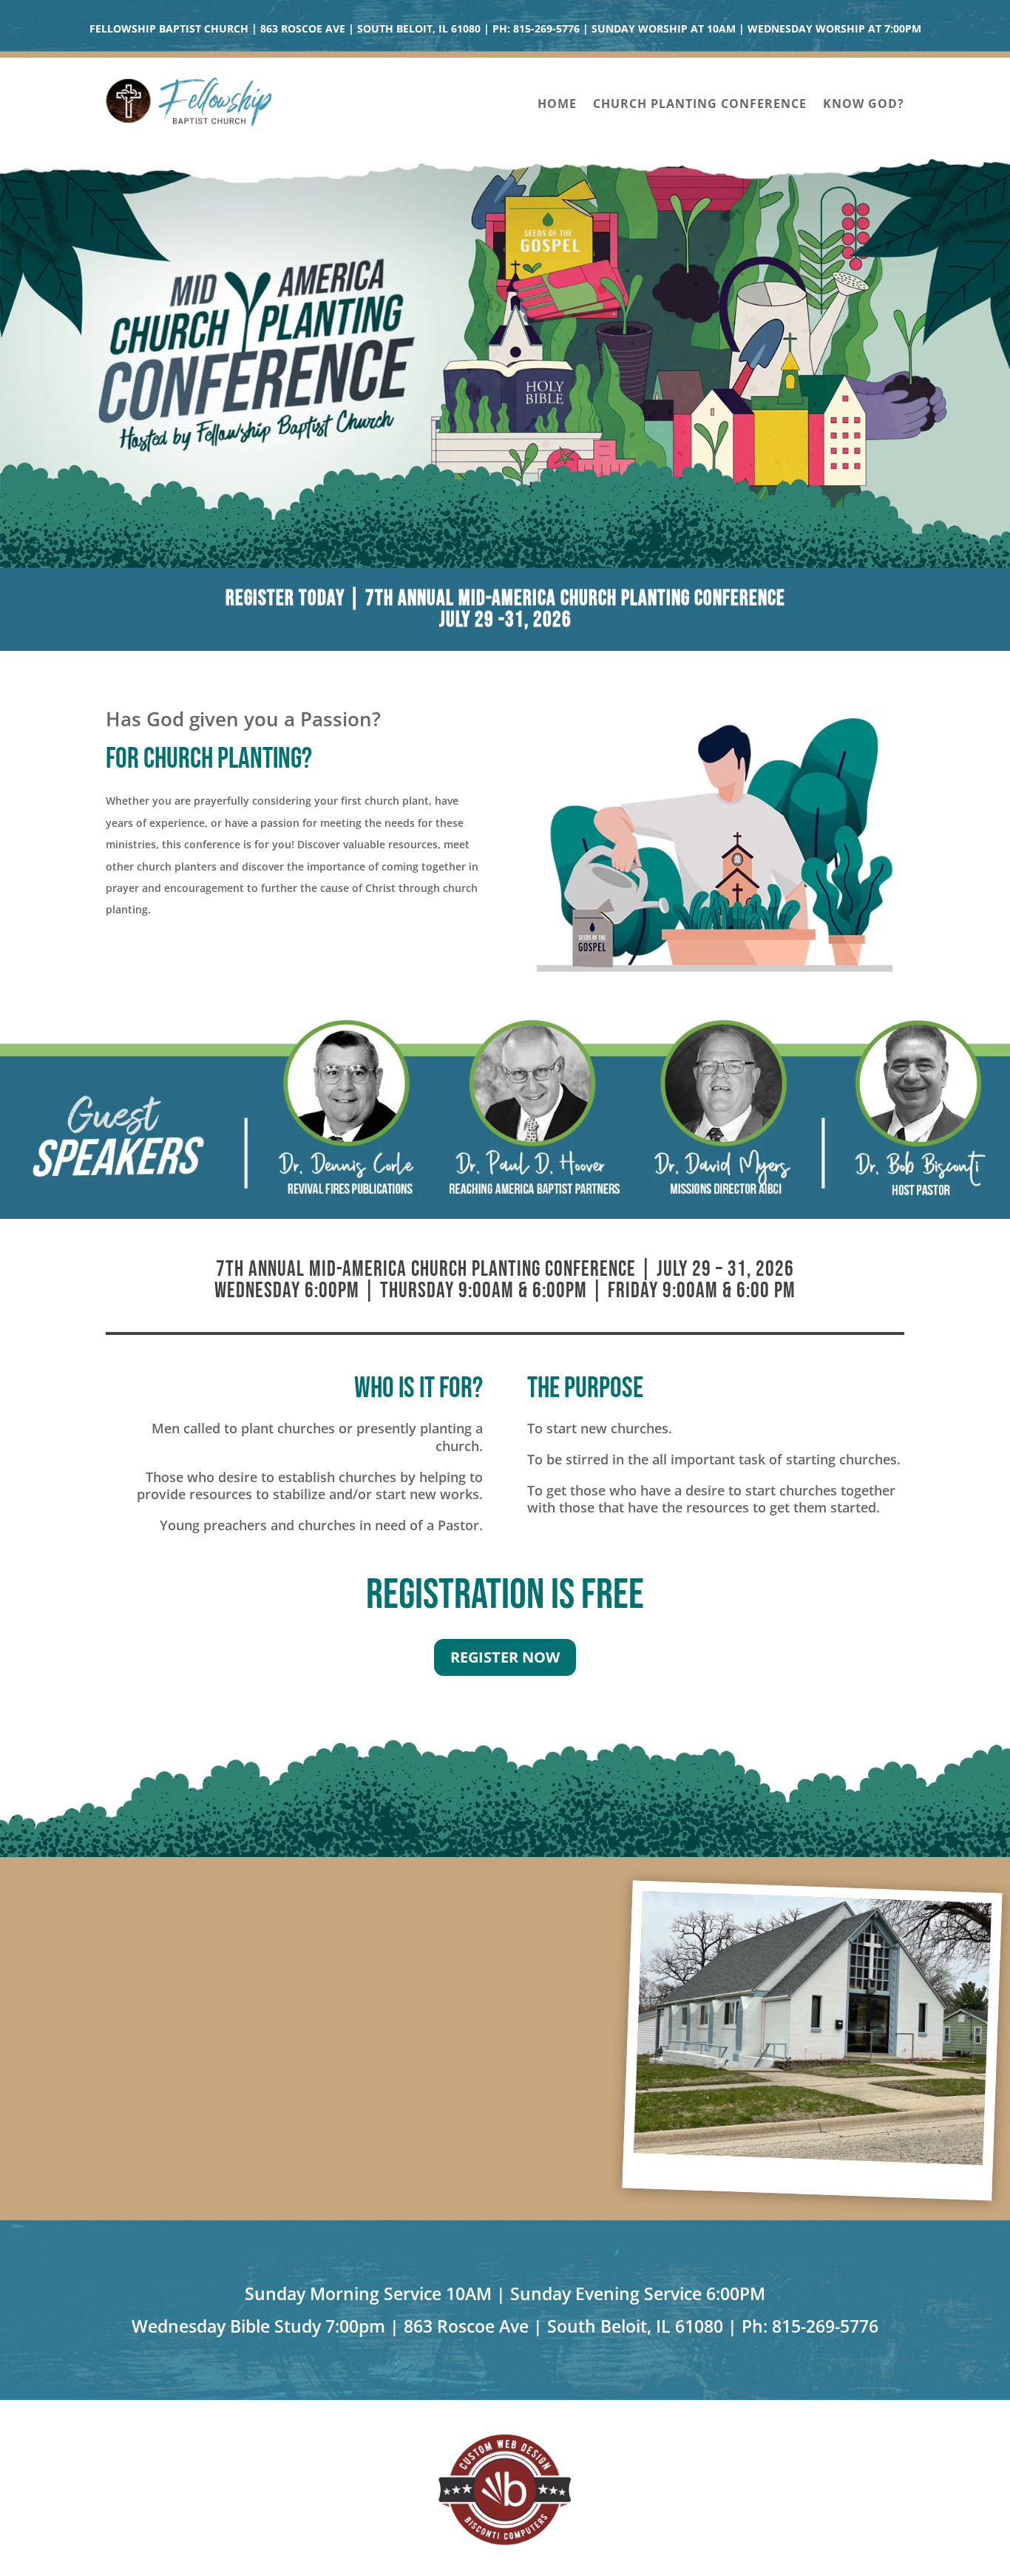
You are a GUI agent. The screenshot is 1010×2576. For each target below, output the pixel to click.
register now (505, 1657)
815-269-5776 (546, 28)
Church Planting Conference (700, 105)
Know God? (864, 105)
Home (557, 105)
